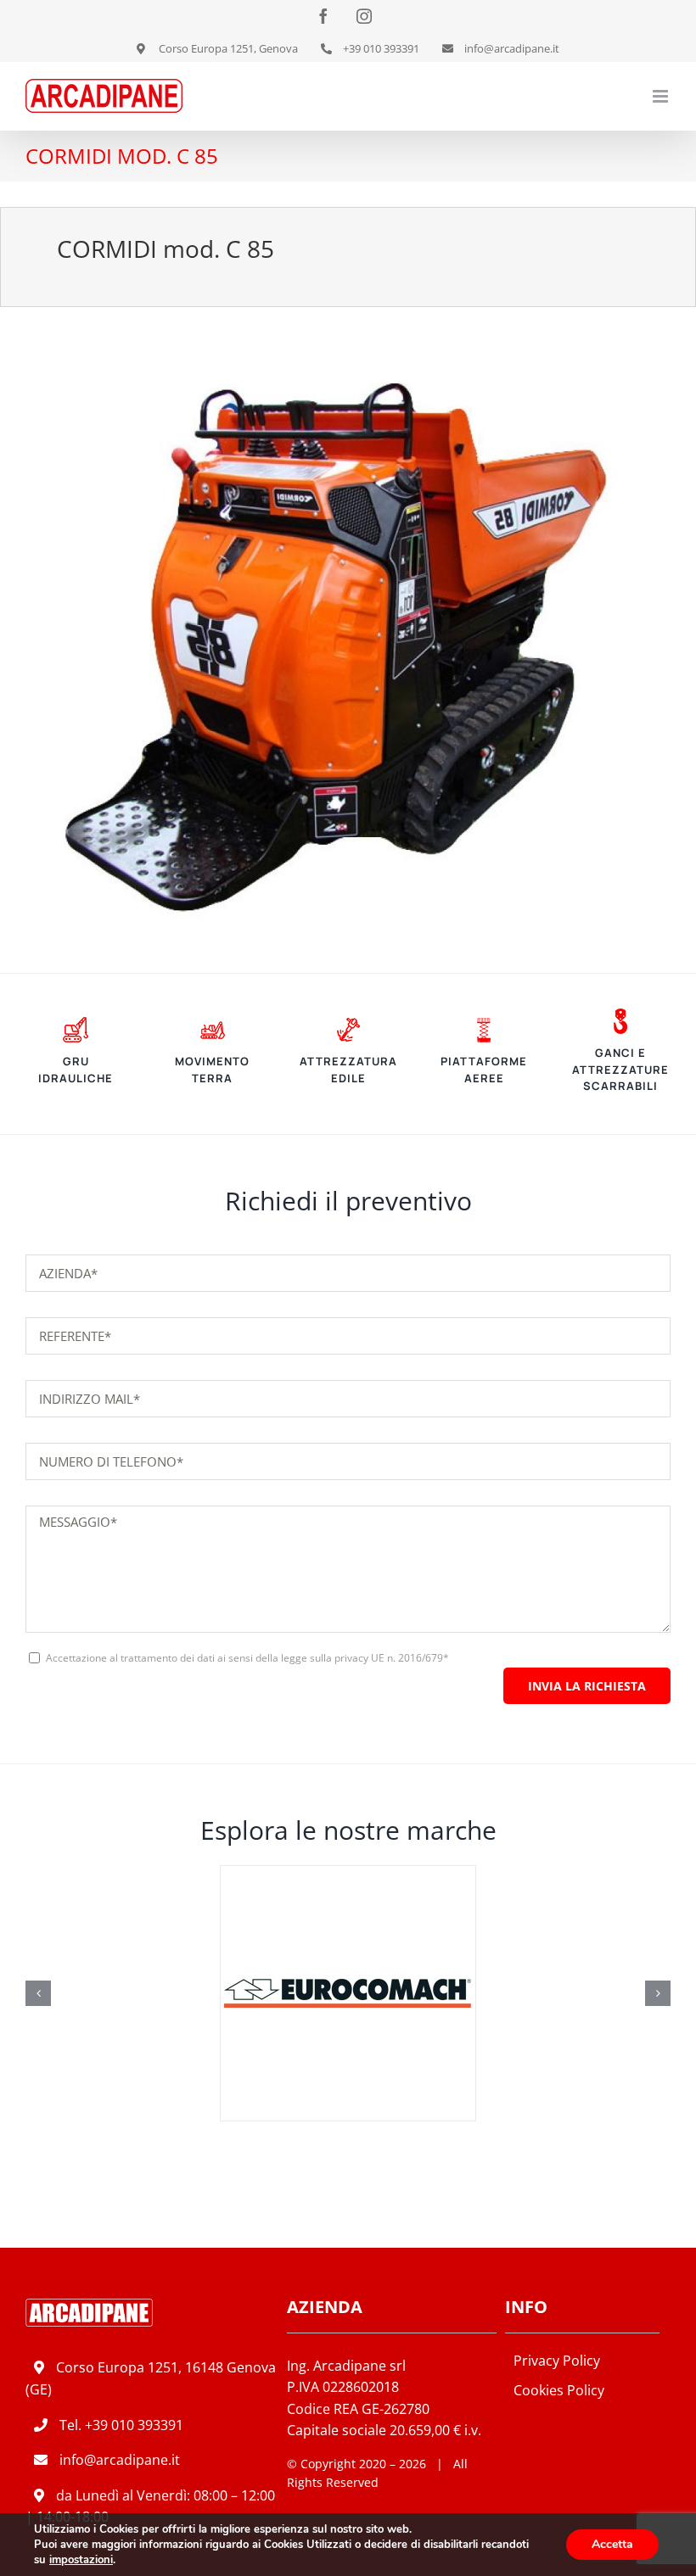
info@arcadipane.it (120, 2460)
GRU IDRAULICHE (76, 1070)
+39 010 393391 (134, 2425)
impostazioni (81, 2560)
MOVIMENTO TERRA (212, 1070)
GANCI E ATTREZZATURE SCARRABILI (620, 1069)
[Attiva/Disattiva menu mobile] (662, 96)
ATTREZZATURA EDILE (348, 1070)
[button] (38, 1993)
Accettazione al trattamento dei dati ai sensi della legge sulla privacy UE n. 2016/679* (247, 1658)
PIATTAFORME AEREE (484, 1070)
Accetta (612, 2544)
